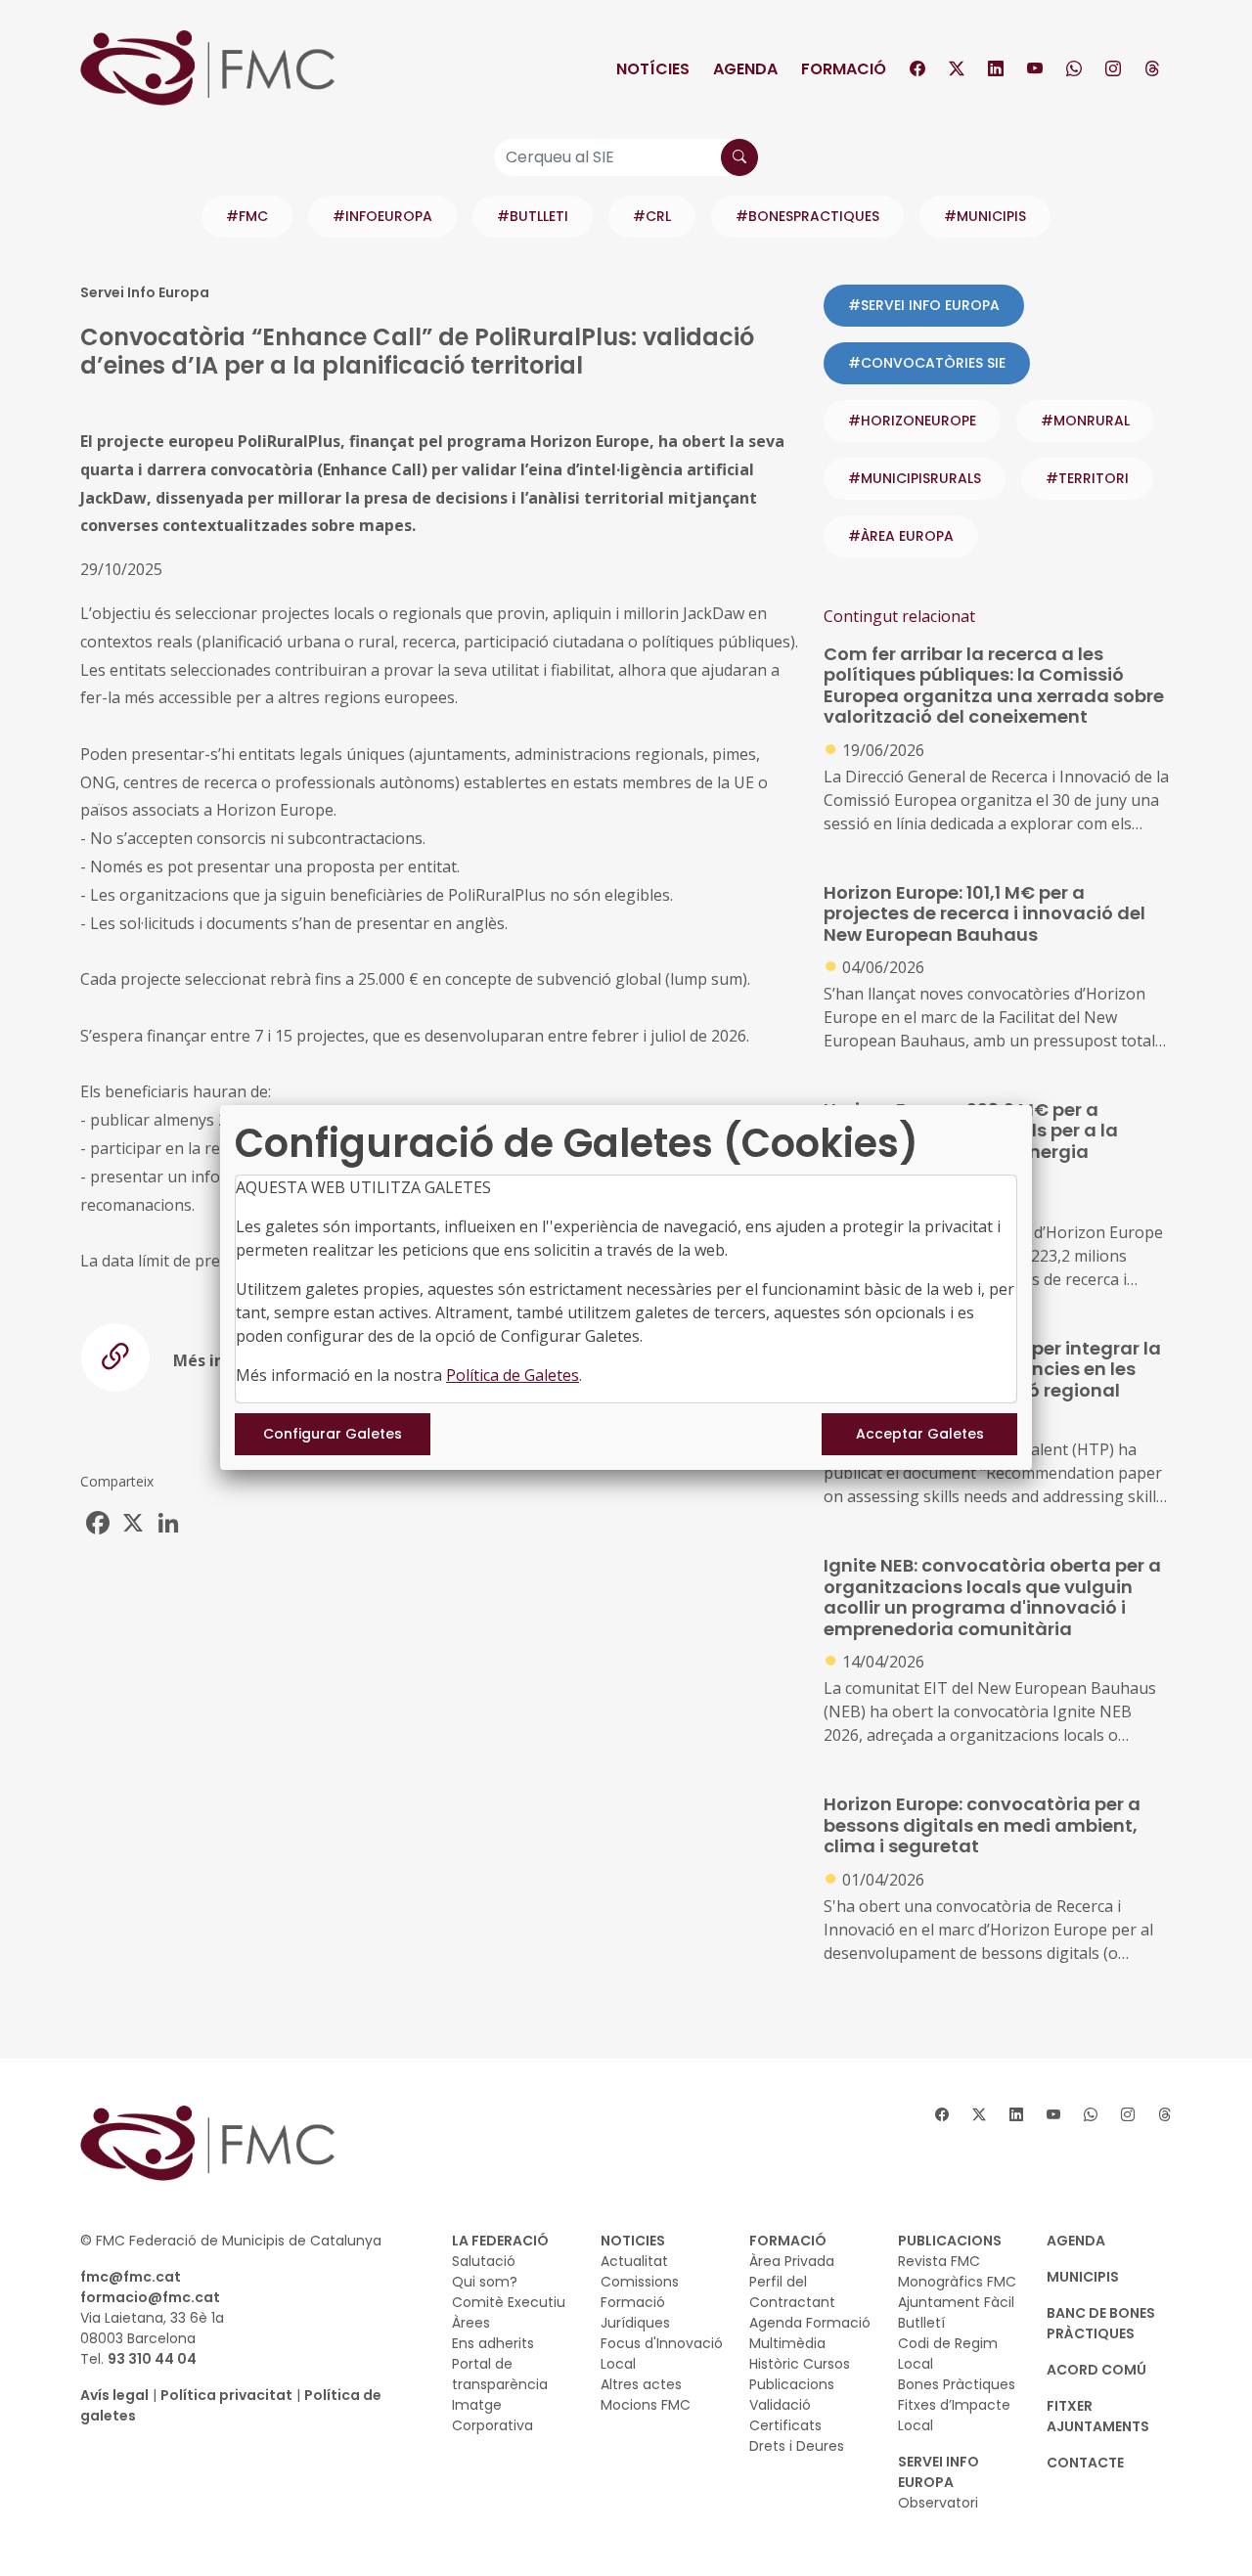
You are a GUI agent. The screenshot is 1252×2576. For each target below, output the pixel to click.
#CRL (652, 216)
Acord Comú (1096, 2370)
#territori (1087, 478)
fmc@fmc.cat (131, 2277)
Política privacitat (226, 2395)
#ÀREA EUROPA (901, 536)
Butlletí (921, 2323)
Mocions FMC (646, 2405)
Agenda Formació (810, 2323)
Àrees (471, 2323)
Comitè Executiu (509, 2302)
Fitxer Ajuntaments (1098, 2416)
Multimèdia (787, 2343)
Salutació (484, 2261)
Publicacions (792, 2384)
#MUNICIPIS (985, 216)
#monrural (1085, 421)
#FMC (247, 216)
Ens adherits (493, 2343)
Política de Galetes (513, 1375)
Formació (844, 69)
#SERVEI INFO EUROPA (924, 305)
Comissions (640, 2282)
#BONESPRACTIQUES (807, 216)
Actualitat (634, 2261)
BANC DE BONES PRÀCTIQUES (1101, 2323)
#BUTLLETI (533, 216)
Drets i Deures (797, 2446)
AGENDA (1076, 2241)
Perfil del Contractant (792, 2292)
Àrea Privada (792, 2261)
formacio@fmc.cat (150, 2297)
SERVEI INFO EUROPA (939, 2472)
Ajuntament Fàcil (956, 2302)
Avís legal (114, 2395)
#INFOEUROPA (382, 216)
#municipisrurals (915, 478)
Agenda (745, 69)
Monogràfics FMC (957, 2282)
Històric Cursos (800, 2364)
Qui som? (485, 2282)
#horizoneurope (912, 421)
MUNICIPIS (1083, 2277)
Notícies (653, 69)
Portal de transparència (500, 2374)
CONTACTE (1085, 2463)
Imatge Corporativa (492, 2415)
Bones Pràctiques (957, 2384)
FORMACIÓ (788, 2241)
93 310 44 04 (152, 2359)
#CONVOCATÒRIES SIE (927, 363)
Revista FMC (939, 2261)
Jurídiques (635, 2323)
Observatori (938, 2503)
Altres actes (641, 2384)
